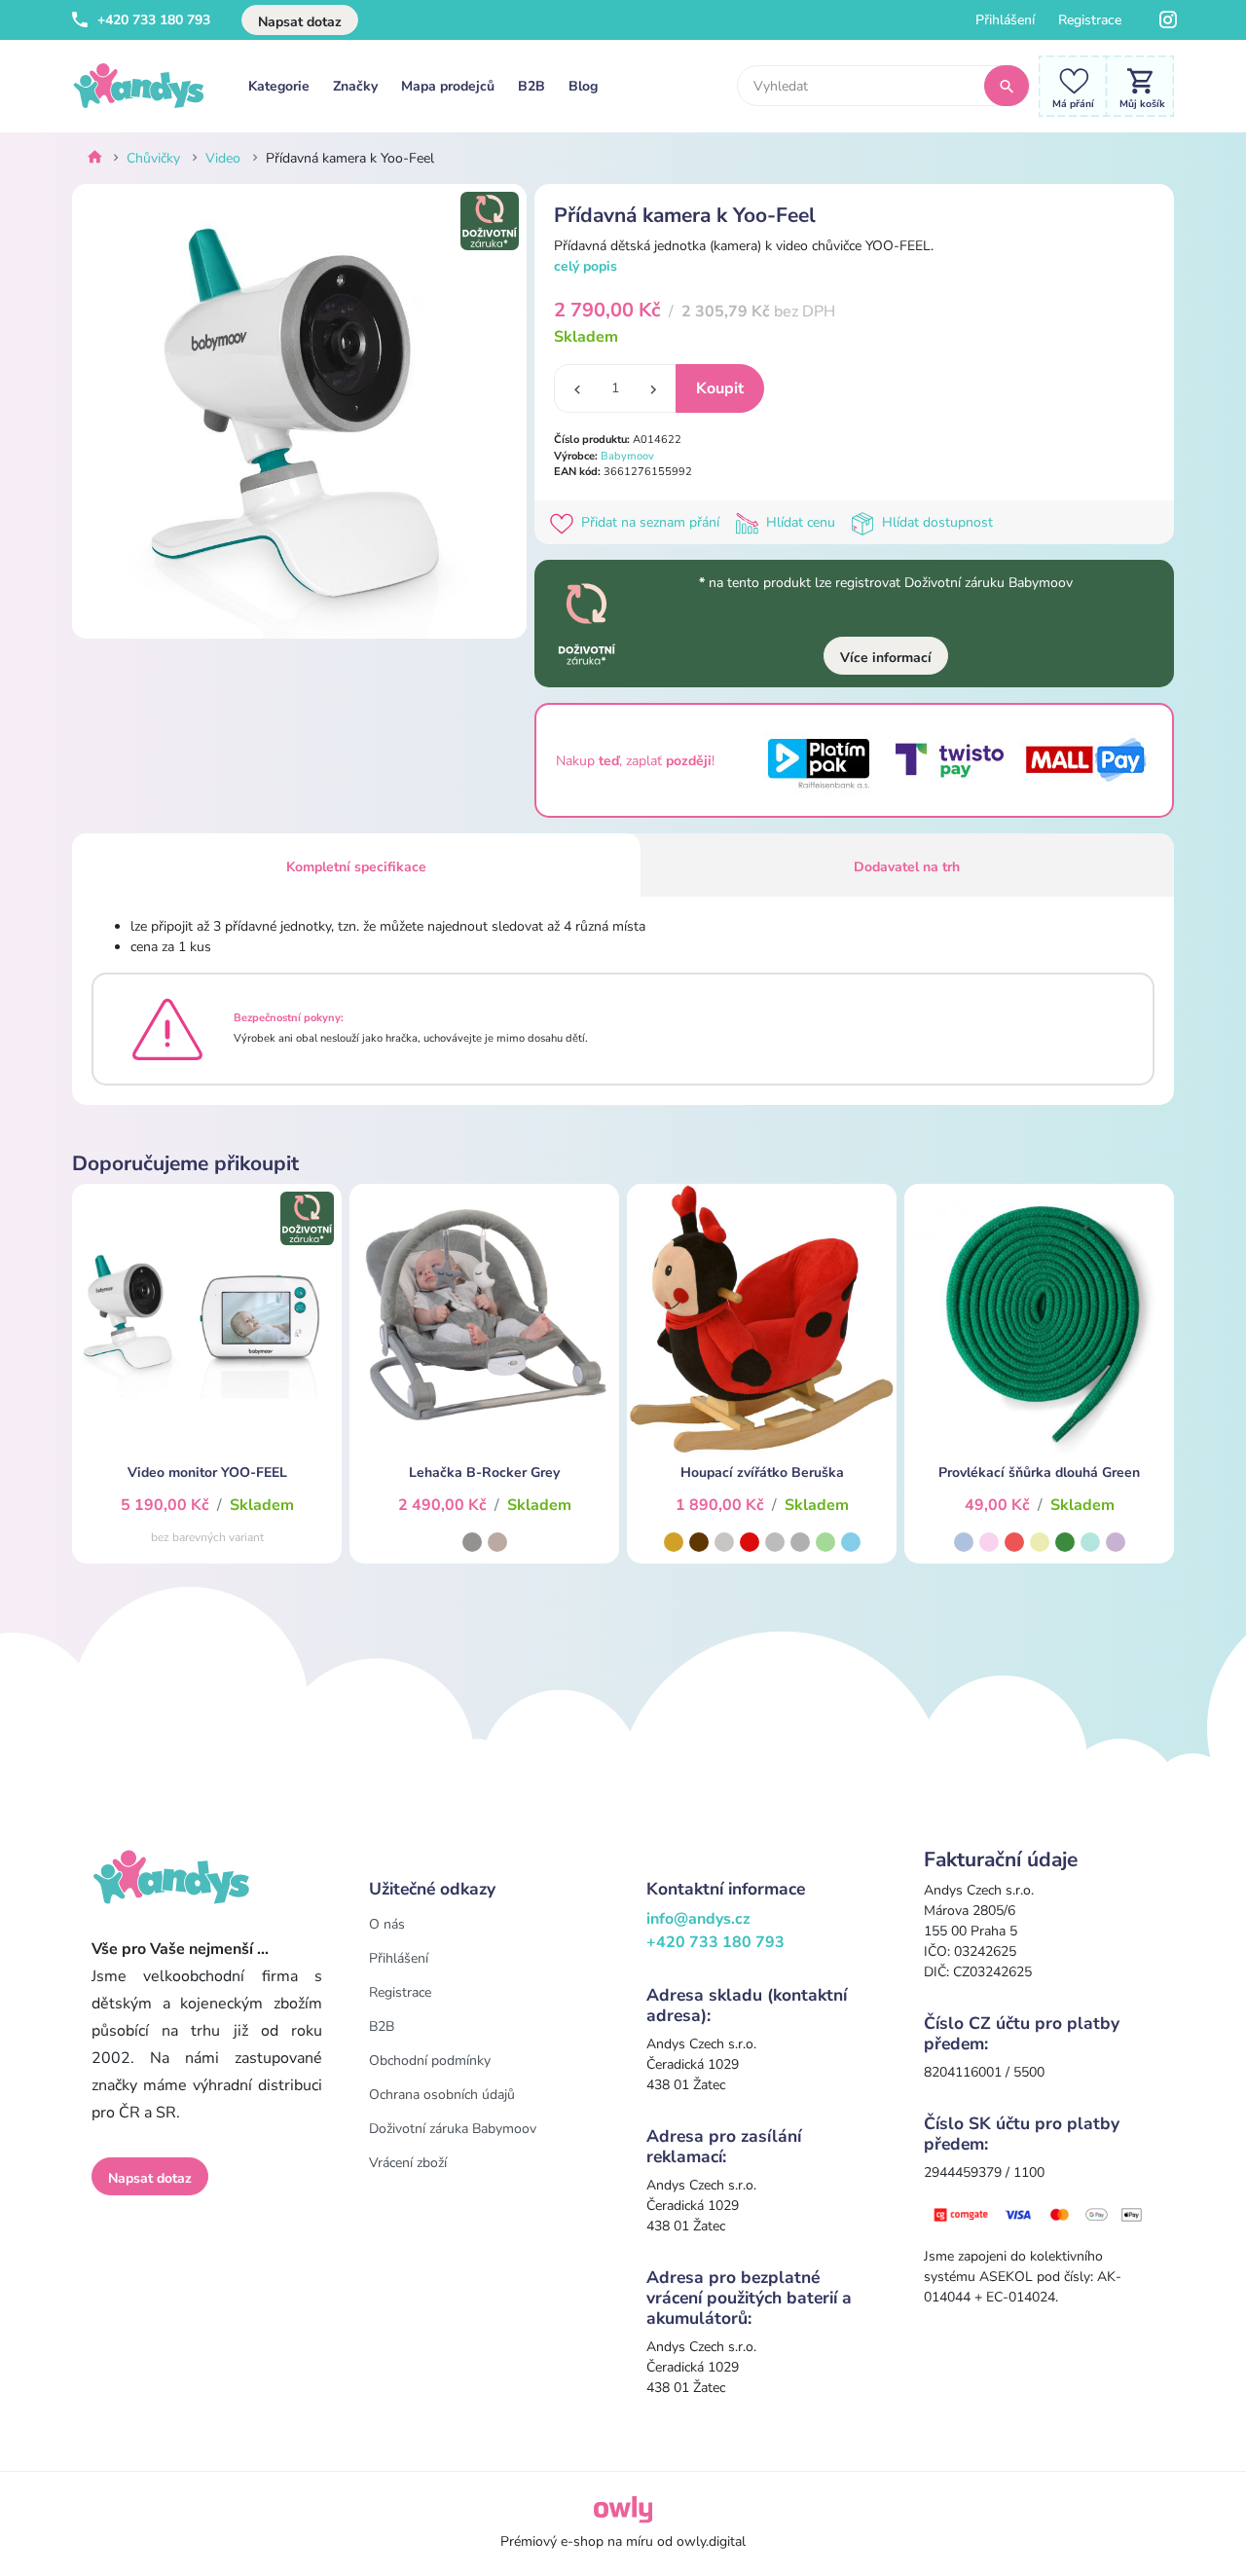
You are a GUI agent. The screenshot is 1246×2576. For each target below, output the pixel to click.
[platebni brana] (1039, 2213)
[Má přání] (1068, 85)
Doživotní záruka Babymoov (453, 2129)
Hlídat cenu (801, 522)
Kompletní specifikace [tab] (356, 867)
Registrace (1090, 20)
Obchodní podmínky (430, 2061)
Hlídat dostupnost (935, 522)
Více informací (886, 658)
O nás (387, 1924)
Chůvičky (153, 158)
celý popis (586, 266)
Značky (355, 86)
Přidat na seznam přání (650, 522)
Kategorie (279, 86)
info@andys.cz (698, 1919)
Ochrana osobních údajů (442, 2095)
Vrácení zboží (408, 2163)
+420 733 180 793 (152, 20)
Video (223, 158)
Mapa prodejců (448, 86)
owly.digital (711, 2541)
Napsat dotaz (300, 22)
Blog (583, 86)
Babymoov (627, 456)
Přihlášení (1005, 20)
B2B (531, 86)
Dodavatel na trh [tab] (907, 867)
